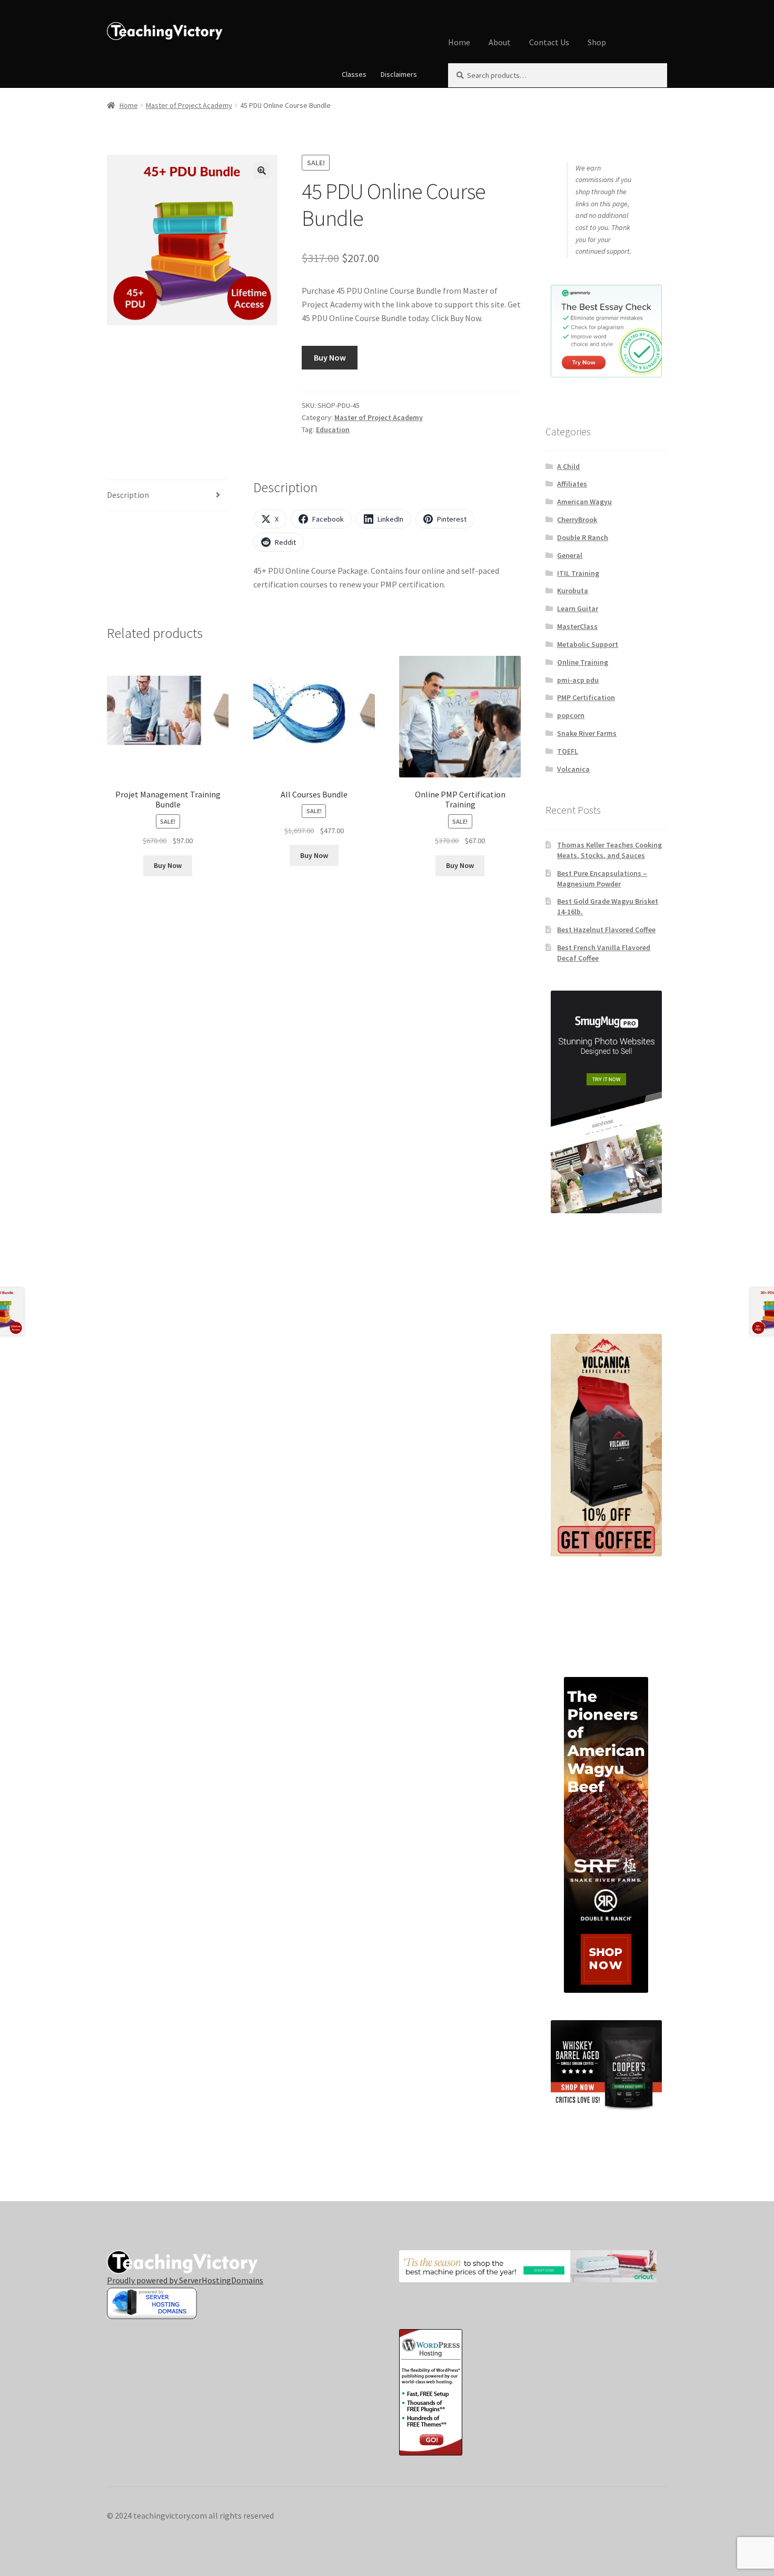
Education (333, 430)
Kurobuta (573, 591)
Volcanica (573, 769)
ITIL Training (578, 573)
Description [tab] (128, 495)
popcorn (571, 715)
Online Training (583, 662)
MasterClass (577, 626)
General (570, 555)
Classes (354, 74)
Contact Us (549, 42)
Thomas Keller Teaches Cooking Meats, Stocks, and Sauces (609, 850)
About (500, 42)
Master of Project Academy (189, 105)
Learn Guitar (578, 608)
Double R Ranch (583, 537)
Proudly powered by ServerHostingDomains (185, 2280)
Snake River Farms (587, 733)
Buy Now (330, 357)
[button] (262, 171)
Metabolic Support (588, 644)
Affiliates (572, 484)
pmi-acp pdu (578, 680)
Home (459, 42)
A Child (568, 466)
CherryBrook (577, 520)
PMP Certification (586, 697)
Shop (597, 42)
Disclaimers (399, 74)
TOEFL (568, 751)
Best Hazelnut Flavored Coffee (606, 930)
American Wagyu (584, 502)
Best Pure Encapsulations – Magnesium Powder (602, 878)
